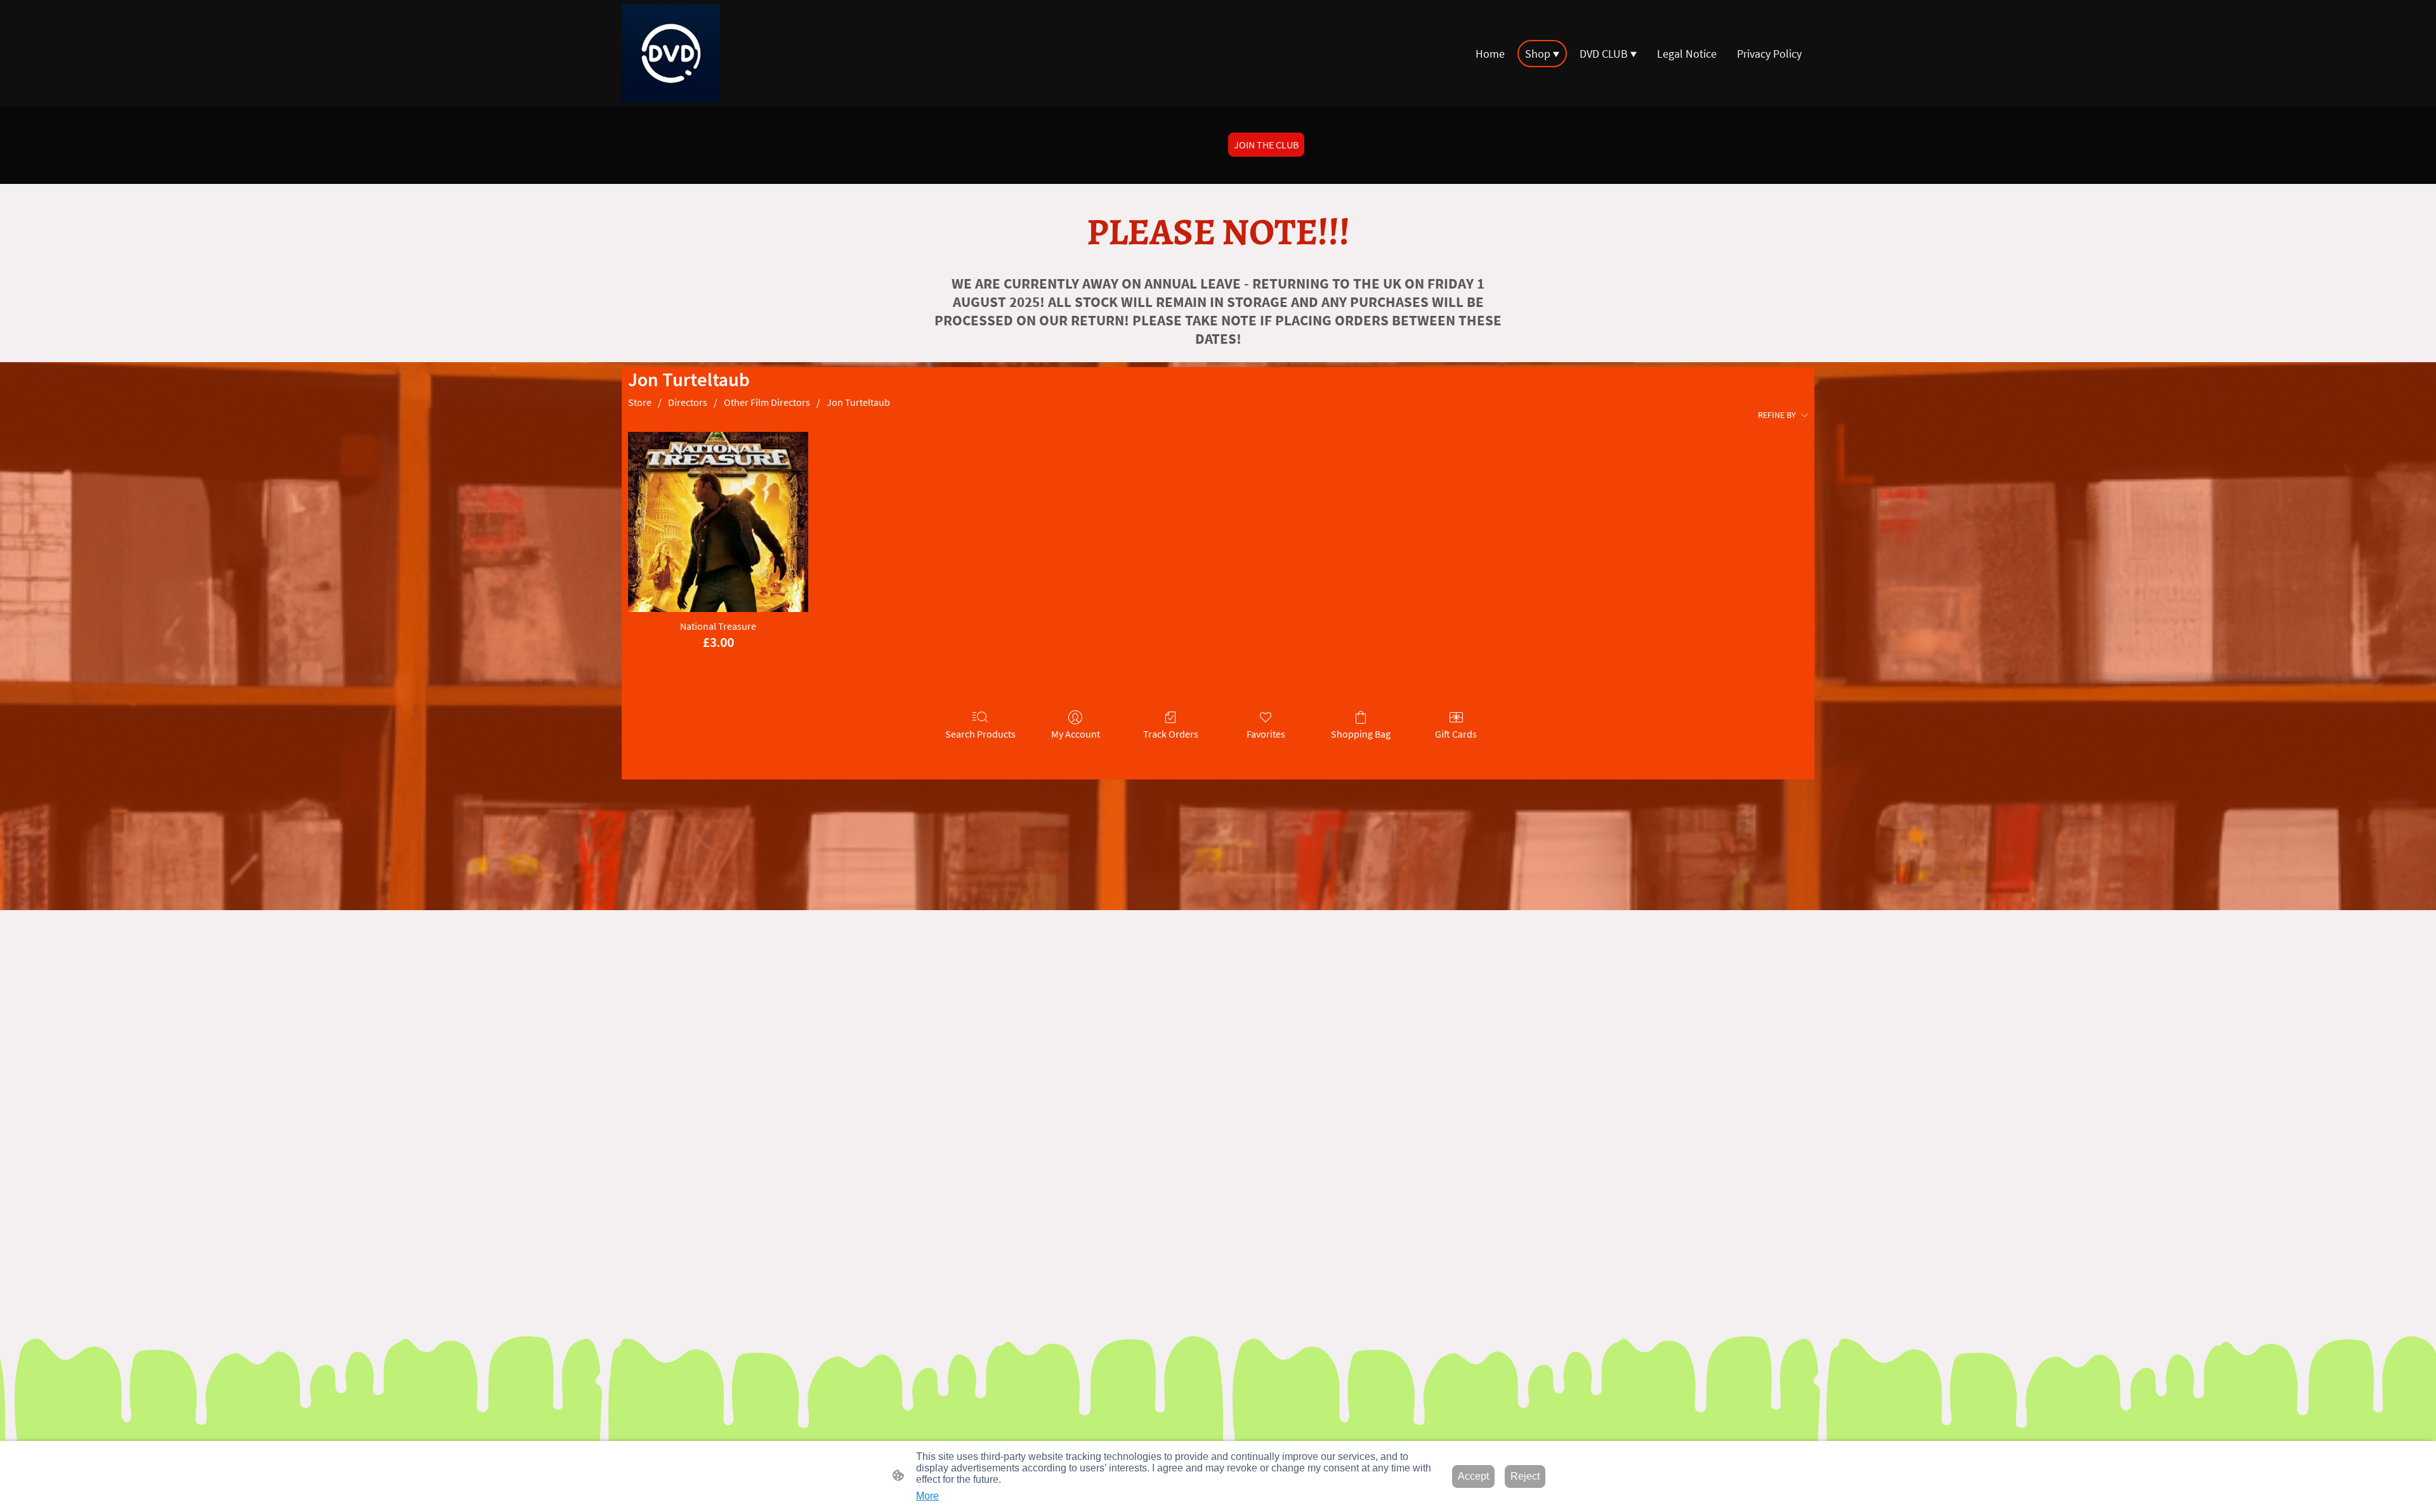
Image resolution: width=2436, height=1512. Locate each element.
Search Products (980, 734)
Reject (1525, 1476)
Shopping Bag (1361, 734)
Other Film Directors (767, 402)
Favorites (1266, 734)
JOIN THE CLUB (1266, 145)
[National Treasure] (718, 522)
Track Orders (1171, 734)
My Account (1076, 734)
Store (640, 402)
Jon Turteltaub (858, 402)
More (927, 1496)
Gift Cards (1456, 734)
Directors (688, 402)
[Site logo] (671, 54)
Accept (1473, 1476)
